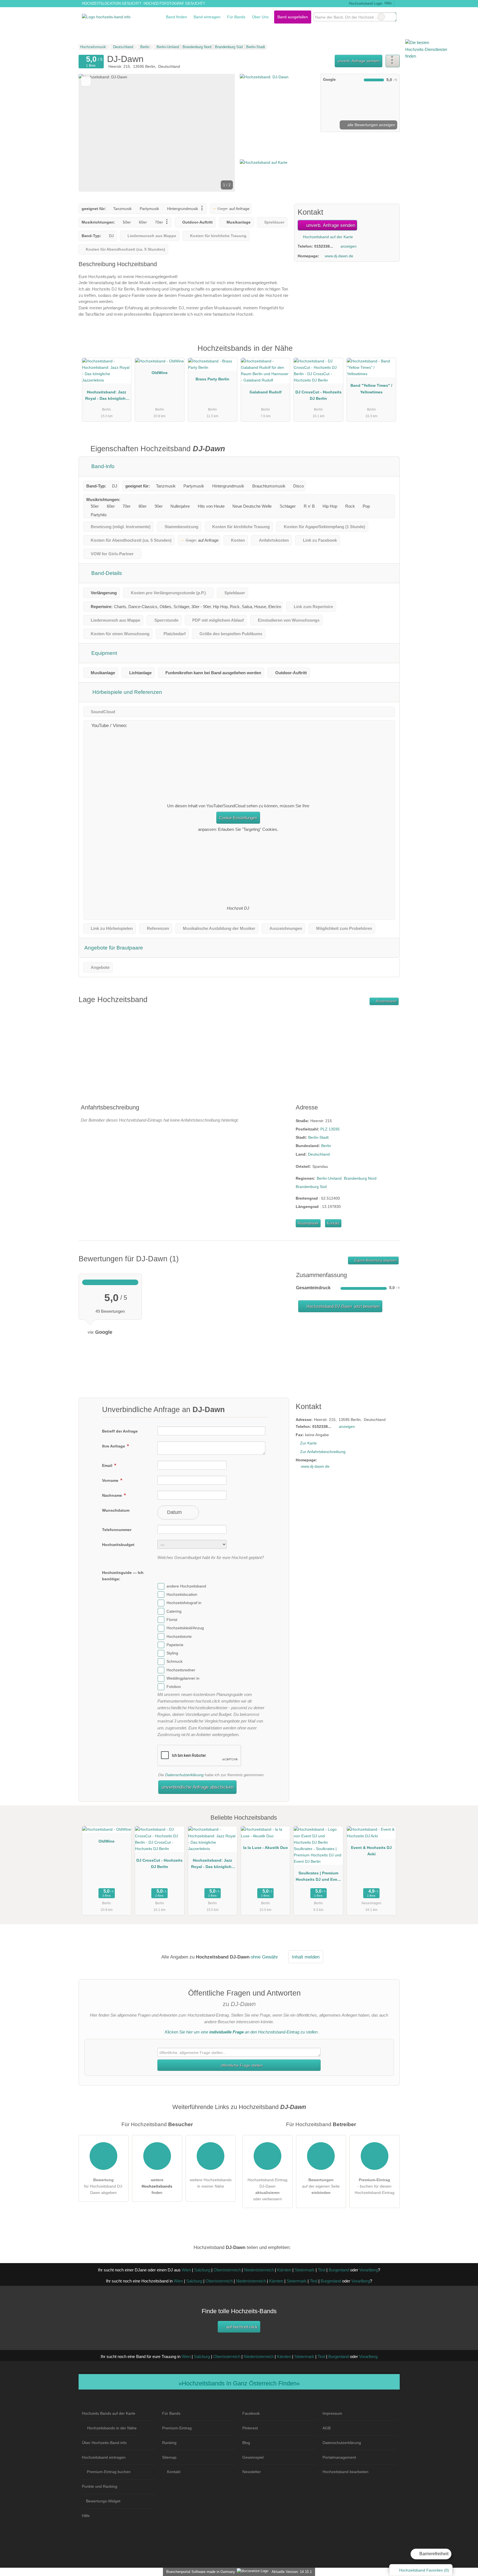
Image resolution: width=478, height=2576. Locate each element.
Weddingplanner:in (183, 1678)
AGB (327, 2428)
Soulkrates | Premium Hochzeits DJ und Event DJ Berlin (318, 1877)
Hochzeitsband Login (365, 3)
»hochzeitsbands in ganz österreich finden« (239, 2383)
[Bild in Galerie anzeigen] (278, 103)
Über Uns (260, 17)
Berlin (326, 1146)
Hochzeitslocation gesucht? (111, 3)
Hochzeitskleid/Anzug (185, 1628)
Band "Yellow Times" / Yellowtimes (371, 389)
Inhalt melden (306, 1957)
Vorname (111, 1480)
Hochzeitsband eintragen (104, 2457)
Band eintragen (207, 17)
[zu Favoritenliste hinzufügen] (86, 81)
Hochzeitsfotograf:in (184, 1603)
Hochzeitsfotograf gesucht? (174, 3)
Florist (172, 1620)
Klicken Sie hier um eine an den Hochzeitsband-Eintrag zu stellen (241, 2032)
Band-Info (102, 466)
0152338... (324, 246)
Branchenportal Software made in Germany (200, 2572)
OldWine (160, 373)
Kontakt (333, 1223)
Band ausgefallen (293, 17)
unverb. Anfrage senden (358, 61)
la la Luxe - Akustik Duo (266, 1848)
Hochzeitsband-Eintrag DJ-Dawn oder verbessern (267, 2189)
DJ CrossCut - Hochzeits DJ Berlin (319, 395)
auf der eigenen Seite (321, 2186)
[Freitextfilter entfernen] (381, 17)
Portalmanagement (339, 2457)
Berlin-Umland (329, 1178)
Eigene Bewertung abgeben (375, 1260)
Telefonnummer (117, 1530)
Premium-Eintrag (388, 354)
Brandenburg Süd (311, 1187)
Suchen (392, 17)
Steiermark (305, 2270)
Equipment (103, 653)
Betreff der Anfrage (120, 1431)
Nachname (113, 1495)
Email (108, 1465)
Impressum (332, 2413)
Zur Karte (308, 1443)
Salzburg (202, 2270)
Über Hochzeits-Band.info (104, 2443)
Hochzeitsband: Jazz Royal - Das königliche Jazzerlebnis (106, 396)
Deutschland (319, 1154)
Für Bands (236, 17)
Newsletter (252, 2472)
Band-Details (106, 573)
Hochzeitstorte (179, 1636)
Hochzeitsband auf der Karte (327, 237)
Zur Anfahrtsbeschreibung (323, 1452)
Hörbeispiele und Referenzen (127, 692)
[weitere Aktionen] (393, 61)
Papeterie (175, 1645)
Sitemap (169, 2457)
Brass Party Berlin (212, 379)
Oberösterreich (227, 2270)
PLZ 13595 (330, 1129)
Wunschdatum (116, 1510)
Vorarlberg (369, 2270)
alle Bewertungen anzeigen (371, 125)
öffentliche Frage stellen (241, 2065)
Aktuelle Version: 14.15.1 (292, 2572)
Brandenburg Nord (360, 1178)
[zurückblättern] (92, 133)
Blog (246, 2443)
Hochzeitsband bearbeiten (345, 2472)
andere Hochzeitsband (186, 1586)
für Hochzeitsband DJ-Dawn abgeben (104, 2186)
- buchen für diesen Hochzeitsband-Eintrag (375, 2186)
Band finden (176, 17)
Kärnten (284, 2270)
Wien (186, 2270)
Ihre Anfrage (114, 1446)
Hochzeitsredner (181, 1670)
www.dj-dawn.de (339, 256)
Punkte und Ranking (100, 2486)
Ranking (169, 2443)
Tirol (322, 2270)
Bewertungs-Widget (103, 2501)
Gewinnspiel (253, 2457)
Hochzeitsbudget (118, 1545)
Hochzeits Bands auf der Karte (109, 2413)
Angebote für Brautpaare (114, 948)
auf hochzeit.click (241, 2327)
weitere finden (157, 2186)
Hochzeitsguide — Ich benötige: (123, 1576)
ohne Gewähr (264, 1957)
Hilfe (388, 3)
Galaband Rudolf (266, 392)
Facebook (251, 2413)
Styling (172, 1653)
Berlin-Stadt (318, 1137)
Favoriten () (424, 2570)
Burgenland (339, 2270)
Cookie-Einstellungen (238, 818)
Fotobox (174, 1687)
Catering (174, 1611)
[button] (157, 133)
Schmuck (175, 1662)
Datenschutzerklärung (184, 1775)
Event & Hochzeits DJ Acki (371, 1851)
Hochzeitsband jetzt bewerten (342, 1306)
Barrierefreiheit (433, 2554)
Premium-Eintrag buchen (109, 2472)
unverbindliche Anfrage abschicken (198, 1787)
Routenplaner (386, 1001)
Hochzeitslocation (182, 1594)
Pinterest (250, 2428)
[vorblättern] (221, 133)
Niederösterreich (259, 2270)
